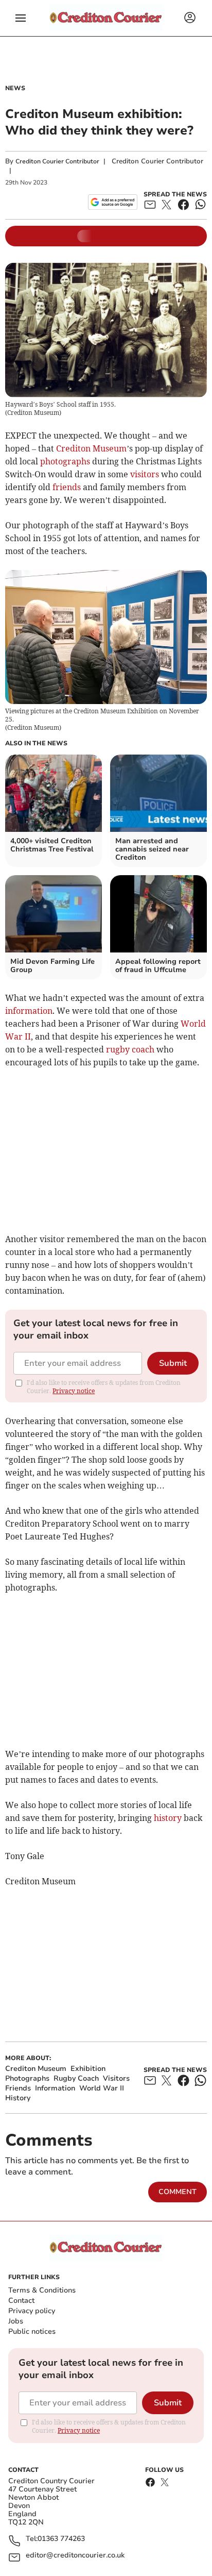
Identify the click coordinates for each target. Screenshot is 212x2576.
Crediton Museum (91, 448)
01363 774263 (61, 2539)
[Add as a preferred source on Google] (112, 202)
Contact (21, 2301)
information (29, 1011)
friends (67, 487)
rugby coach (130, 1049)
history (168, 1818)
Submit (173, 1363)
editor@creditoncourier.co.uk (75, 2556)
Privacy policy (32, 2311)
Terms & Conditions (42, 2290)
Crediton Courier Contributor (57, 161)
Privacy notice (74, 1391)
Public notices (32, 2331)
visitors (145, 474)
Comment (178, 2192)
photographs (65, 461)
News (15, 88)
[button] (21, 18)
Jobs (16, 2321)
